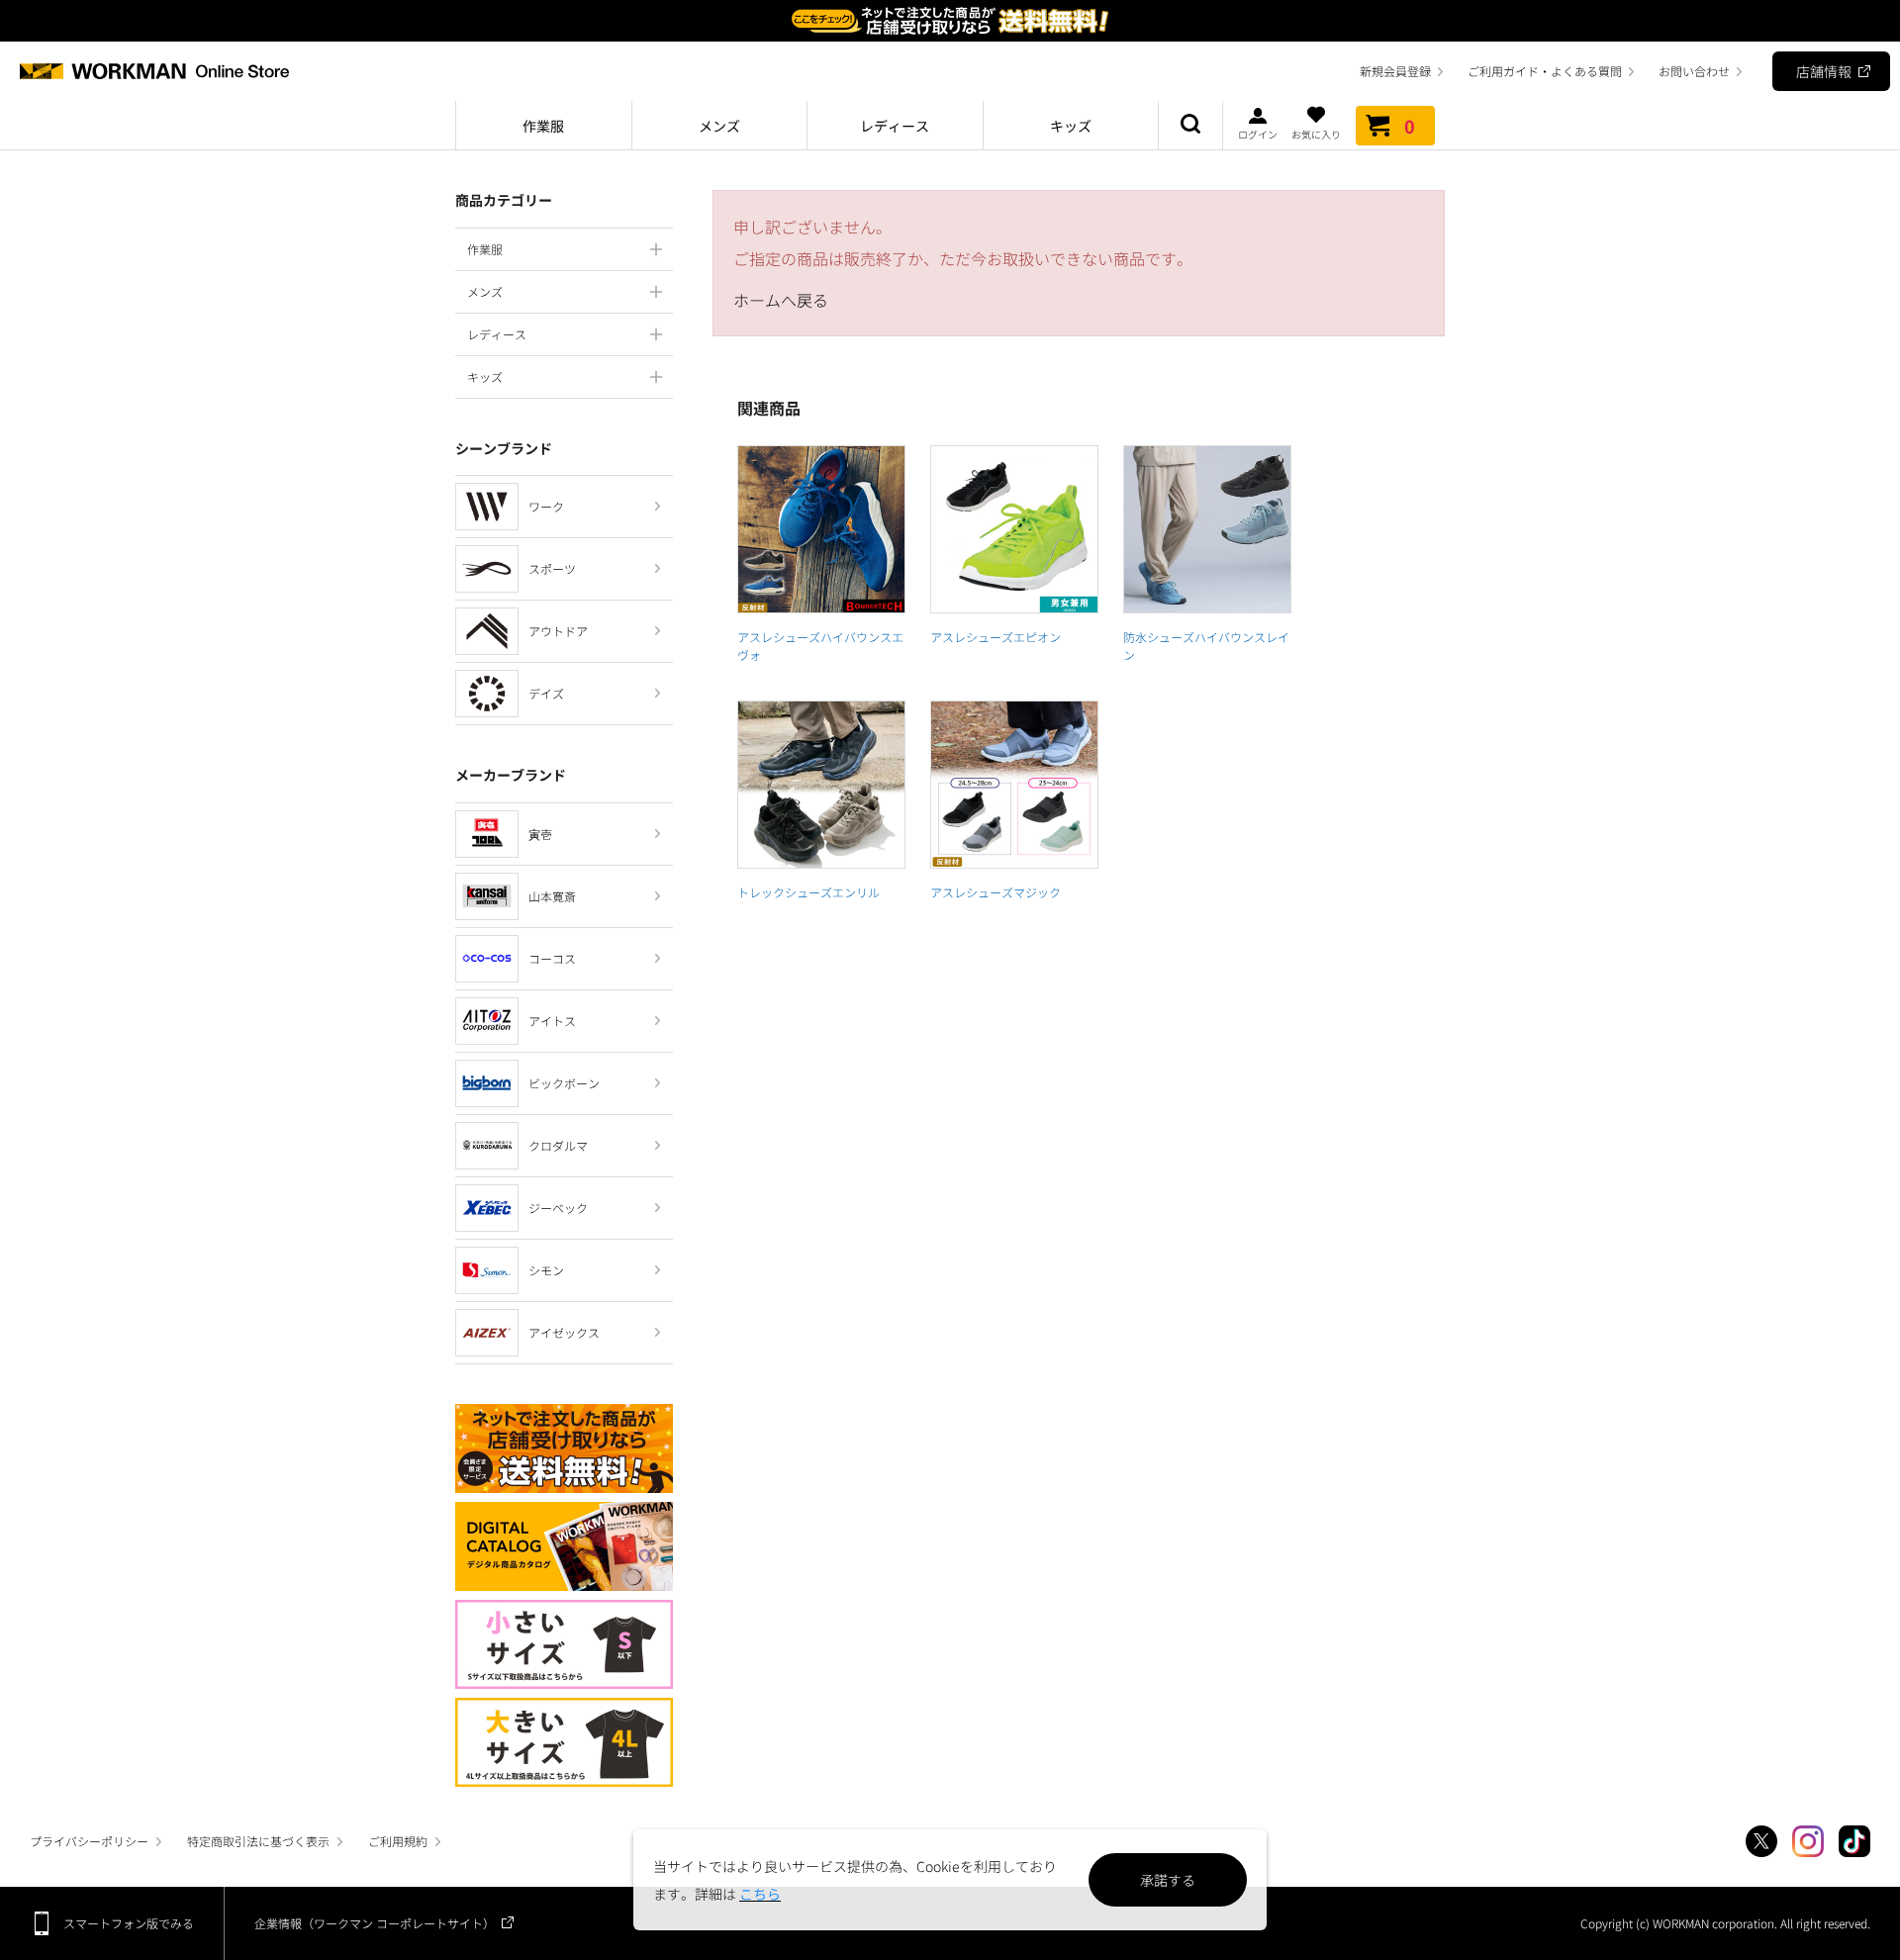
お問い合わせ (1694, 71)
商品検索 (1190, 126)
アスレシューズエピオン (996, 637)
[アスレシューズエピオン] (1014, 529)
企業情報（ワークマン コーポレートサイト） (375, 1923)
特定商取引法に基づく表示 (258, 1841)
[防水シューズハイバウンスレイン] (1207, 529)
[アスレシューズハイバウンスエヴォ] (821, 529)
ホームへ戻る (781, 300)
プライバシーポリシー (89, 1841)
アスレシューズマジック (996, 892)
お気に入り (1316, 133)
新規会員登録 (1395, 71)
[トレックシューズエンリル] (821, 785)
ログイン (1258, 133)
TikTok (1854, 1841)
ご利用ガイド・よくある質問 (1545, 71)
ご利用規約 (398, 1841)
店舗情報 (1824, 71)
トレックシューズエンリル (808, 892)
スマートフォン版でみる (129, 1923)
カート (1410, 126)
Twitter (1761, 1841)
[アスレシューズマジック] (1014, 785)
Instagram (1808, 1841)
